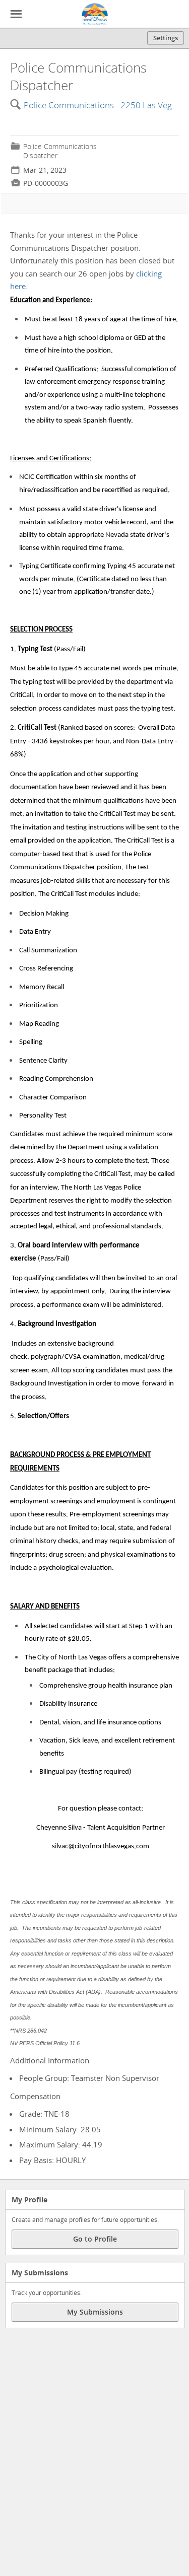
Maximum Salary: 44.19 (61, 2144)
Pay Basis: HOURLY (52, 2160)
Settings (166, 38)
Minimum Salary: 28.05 (60, 2129)
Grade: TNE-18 (44, 2114)
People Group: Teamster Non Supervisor (89, 2078)
